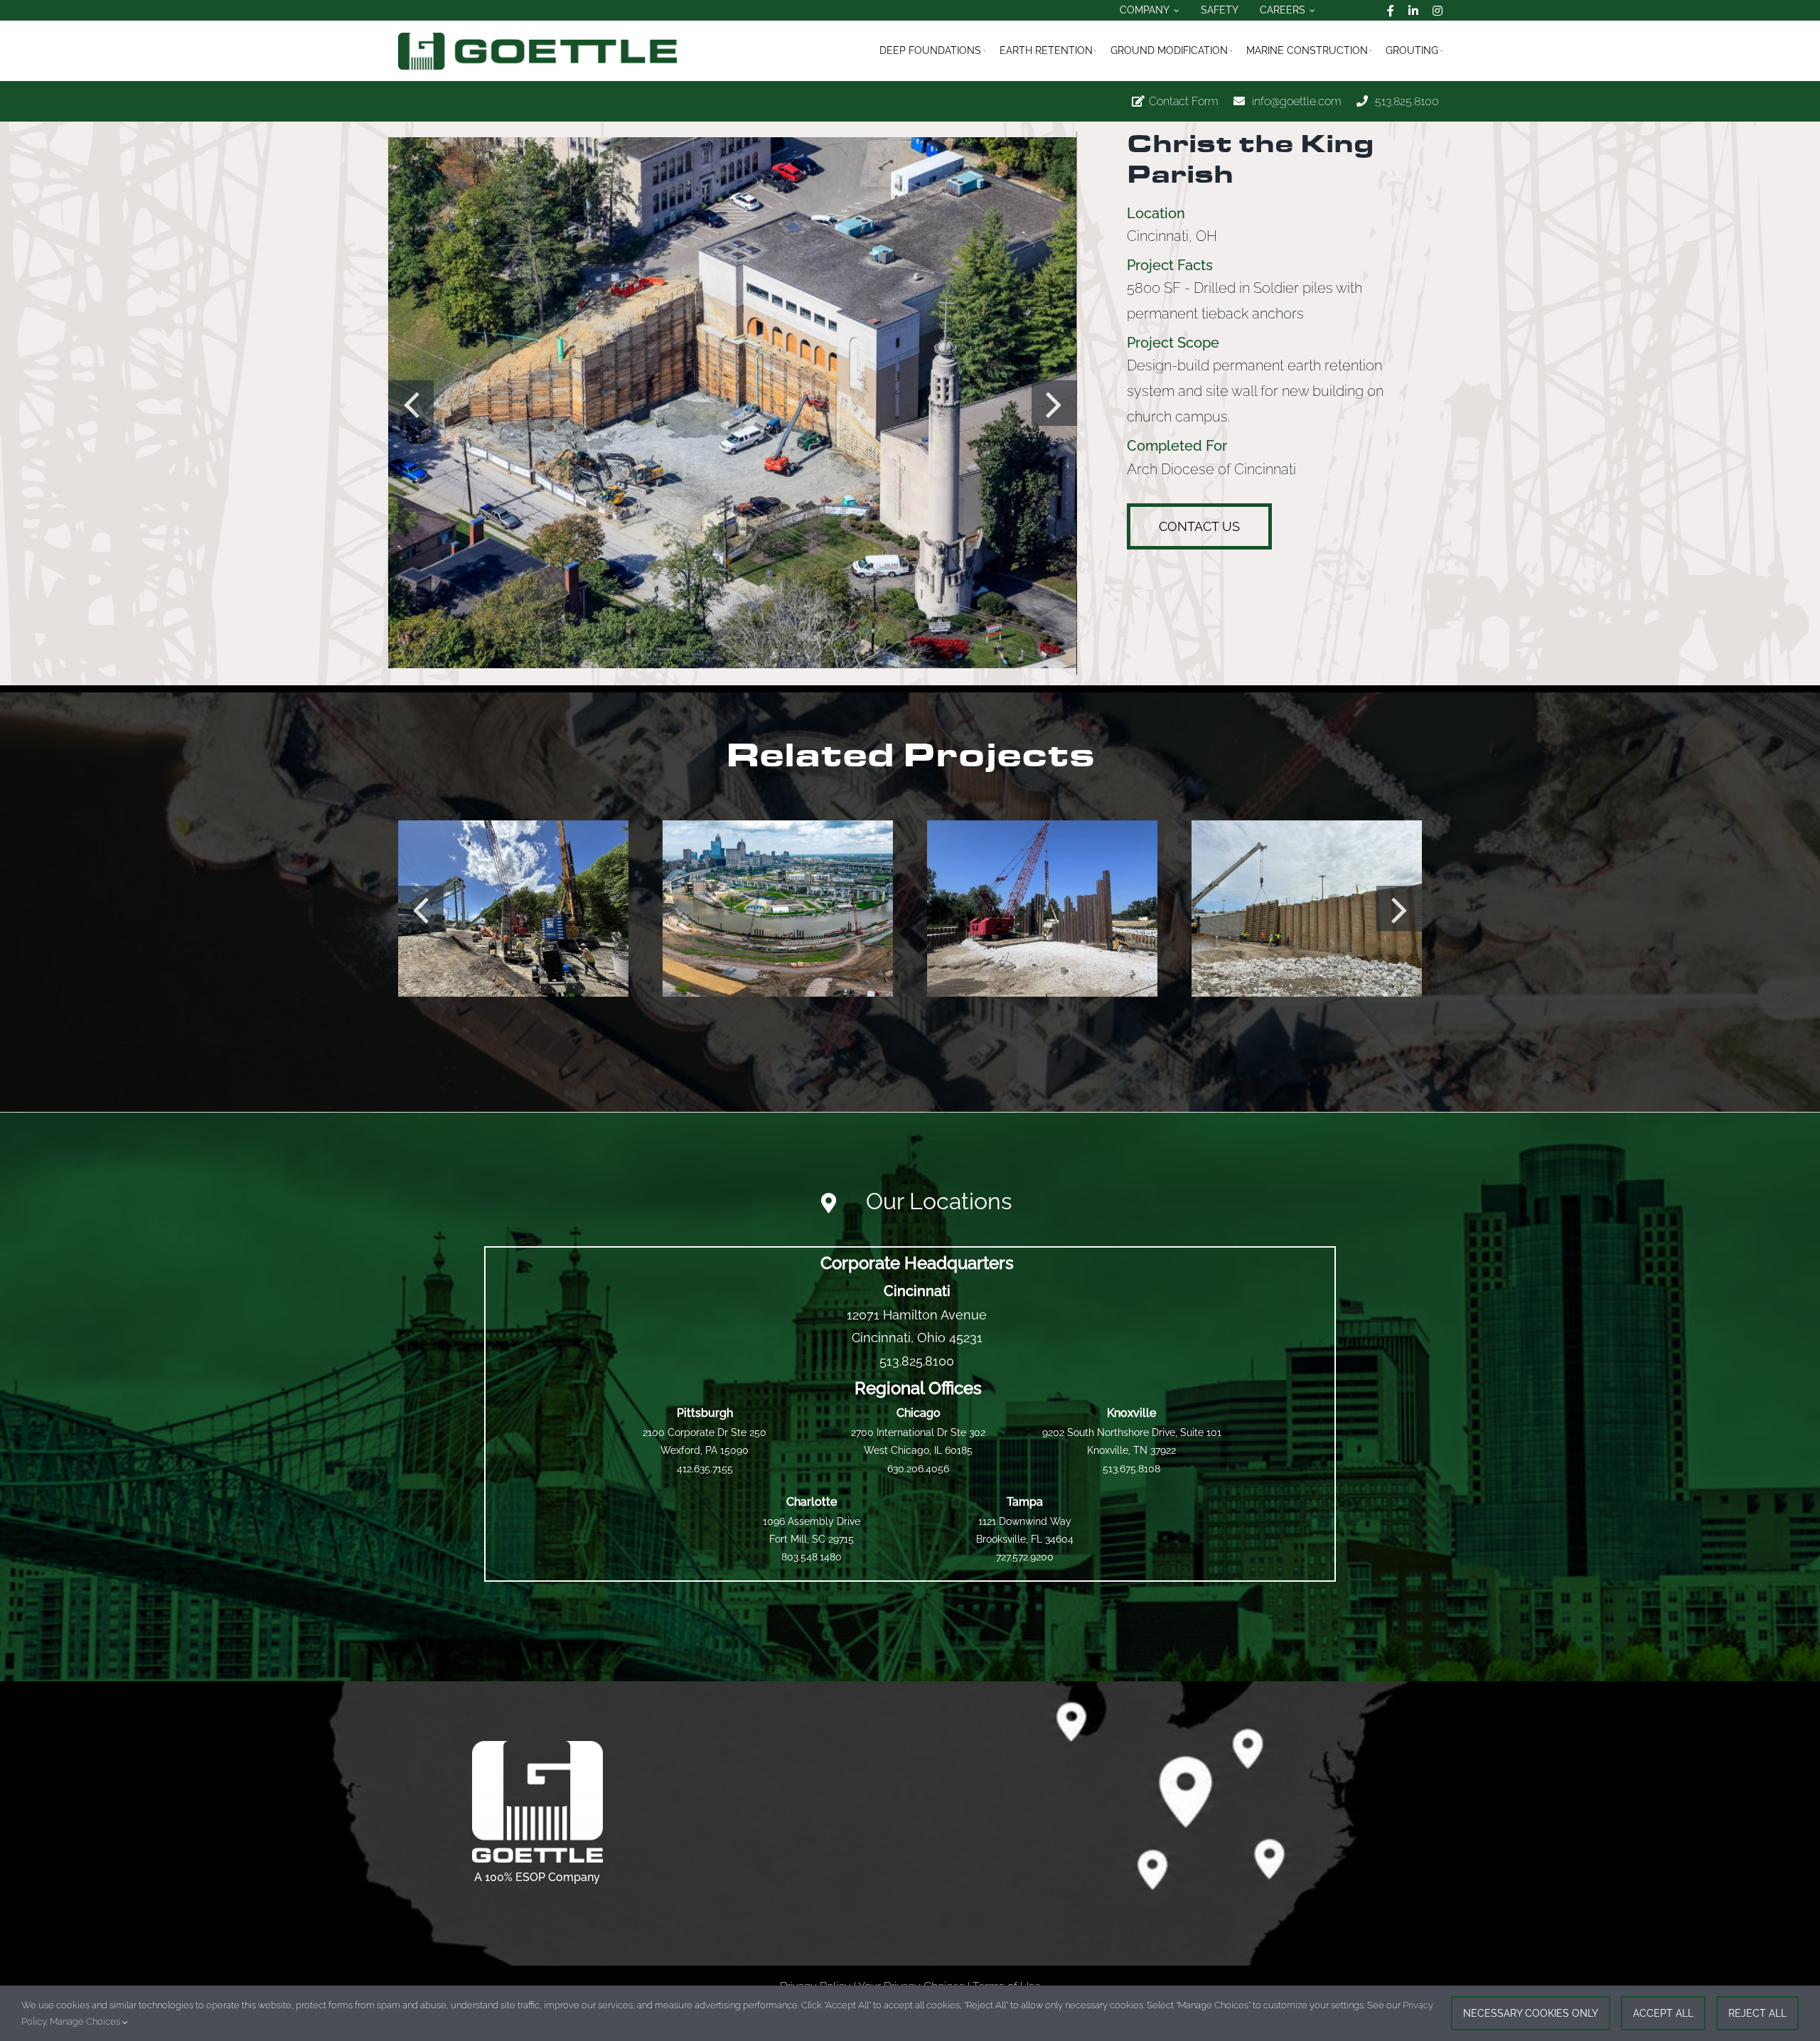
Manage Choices (86, 2021)
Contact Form (1184, 101)
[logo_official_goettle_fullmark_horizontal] (537, 38)
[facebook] (1391, 11)
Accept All (1663, 2013)
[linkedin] (1413, 11)
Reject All (1757, 2013)
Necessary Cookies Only (1531, 2013)
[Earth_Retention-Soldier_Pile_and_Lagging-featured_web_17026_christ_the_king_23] (732, 403)
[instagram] (1438, 11)
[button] (411, 403)
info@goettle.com (1297, 101)
